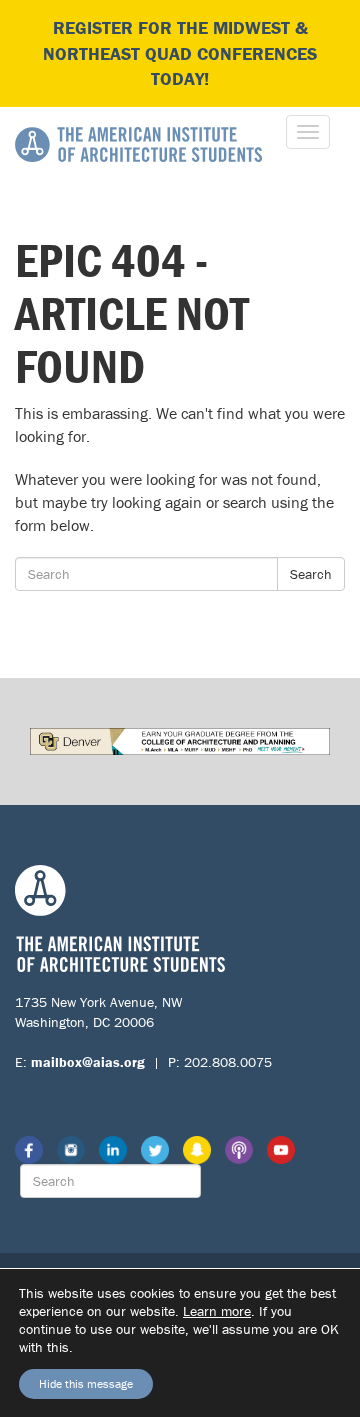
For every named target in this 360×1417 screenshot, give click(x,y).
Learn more (217, 1311)
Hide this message (86, 1383)
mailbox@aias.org (88, 1062)
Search (311, 574)
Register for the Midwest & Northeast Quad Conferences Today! (180, 53)
